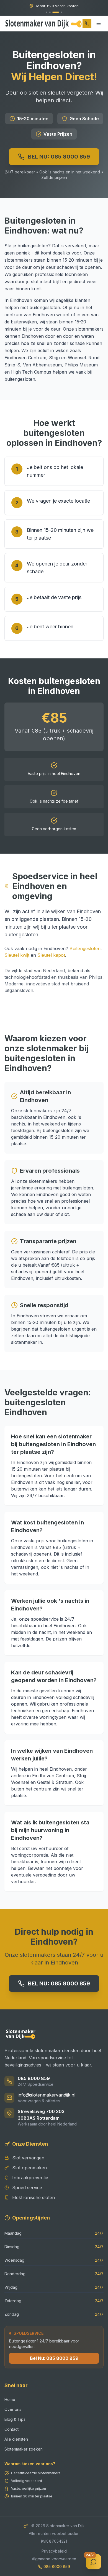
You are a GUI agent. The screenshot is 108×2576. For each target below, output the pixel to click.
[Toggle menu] (99, 23)
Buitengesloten (85, 948)
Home (10, 2399)
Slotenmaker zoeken (24, 2449)
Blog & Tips (15, 2419)
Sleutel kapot (51, 955)
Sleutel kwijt (17, 955)
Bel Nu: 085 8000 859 (54, 2358)
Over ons (13, 2409)
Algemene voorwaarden (54, 2559)
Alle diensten (16, 2439)
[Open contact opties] (94, 2562)
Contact (11, 2429)
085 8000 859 (34, 2078)
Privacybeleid (54, 2551)
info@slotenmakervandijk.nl (47, 2095)
